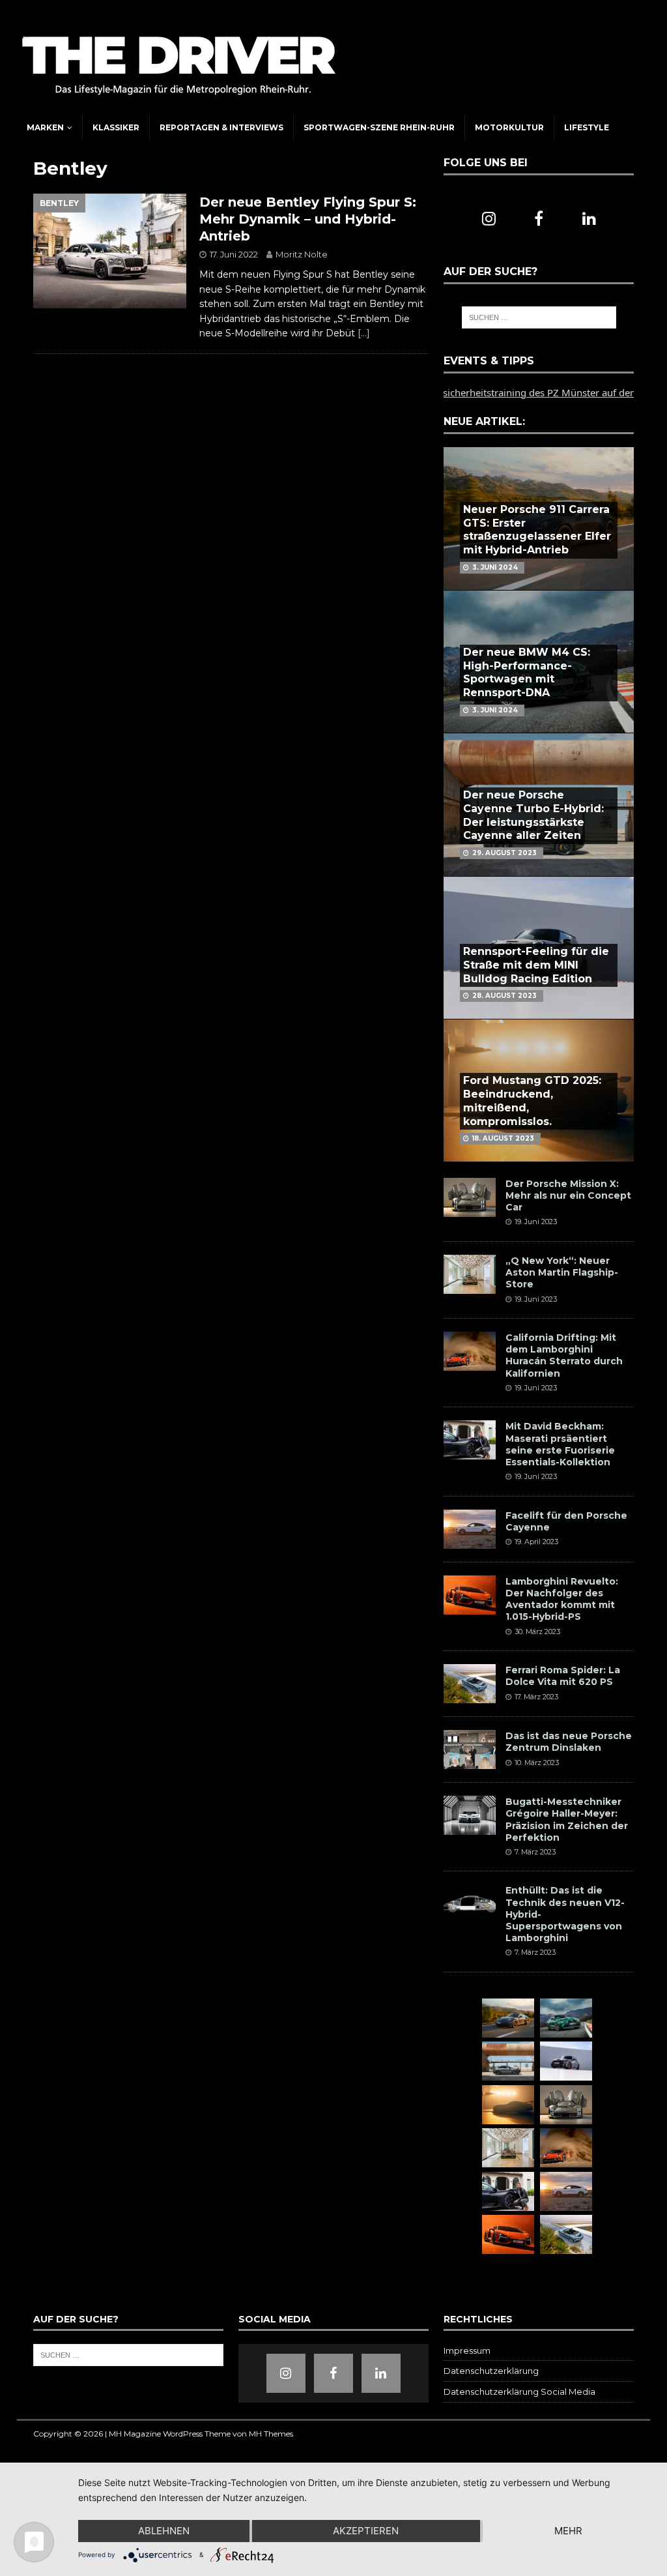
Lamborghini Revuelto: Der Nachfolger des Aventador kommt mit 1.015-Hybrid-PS (562, 1599)
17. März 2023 (536, 1697)
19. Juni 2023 (536, 1222)
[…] (364, 333)
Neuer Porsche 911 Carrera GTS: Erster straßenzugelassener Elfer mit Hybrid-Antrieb (537, 530)
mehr (568, 2531)
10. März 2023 (537, 1763)
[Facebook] (539, 219)
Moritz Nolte (302, 254)
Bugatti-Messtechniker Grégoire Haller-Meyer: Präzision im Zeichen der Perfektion (567, 1820)
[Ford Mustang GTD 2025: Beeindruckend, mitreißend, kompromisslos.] (508, 2105)
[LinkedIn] (589, 219)
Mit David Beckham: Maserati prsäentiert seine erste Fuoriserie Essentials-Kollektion (560, 1444)
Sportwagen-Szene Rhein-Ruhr (379, 127)
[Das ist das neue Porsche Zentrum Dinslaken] (470, 1749)
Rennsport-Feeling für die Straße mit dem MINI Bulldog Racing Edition (536, 965)
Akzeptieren (366, 2531)
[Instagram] (489, 219)
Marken (45, 127)
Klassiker (116, 127)
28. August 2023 (504, 996)
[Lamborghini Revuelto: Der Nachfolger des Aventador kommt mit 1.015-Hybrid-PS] (470, 1595)
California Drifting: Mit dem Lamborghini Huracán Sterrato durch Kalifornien (564, 1355)
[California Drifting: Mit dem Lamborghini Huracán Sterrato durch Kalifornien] (470, 1351)
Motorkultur (509, 127)
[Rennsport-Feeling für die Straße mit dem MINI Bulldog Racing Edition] (566, 2061)
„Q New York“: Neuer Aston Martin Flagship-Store (562, 1272)
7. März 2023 (535, 1852)
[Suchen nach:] (539, 317)
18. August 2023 (503, 1138)
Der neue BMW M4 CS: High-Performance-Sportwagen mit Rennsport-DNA (527, 672)
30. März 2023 (537, 1632)
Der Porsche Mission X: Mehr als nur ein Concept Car (568, 1195)
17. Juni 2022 (234, 254)
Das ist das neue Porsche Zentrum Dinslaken (569, 1742)
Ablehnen (164, 2531)
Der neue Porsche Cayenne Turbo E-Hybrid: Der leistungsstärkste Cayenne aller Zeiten (533, 815)
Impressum (467, 2350)
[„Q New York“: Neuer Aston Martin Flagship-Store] (470, 1274)
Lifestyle (587, 127)
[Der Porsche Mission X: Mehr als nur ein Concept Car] (470, 1197)
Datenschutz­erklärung (491, 2371)
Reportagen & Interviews (221, 127)
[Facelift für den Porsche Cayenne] (470, 1529)
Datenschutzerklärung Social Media (519, 2392)
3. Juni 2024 (495, 567)
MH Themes (271, 2434)
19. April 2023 (536, 1542)
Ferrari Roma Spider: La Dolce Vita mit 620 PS (563, 1676)
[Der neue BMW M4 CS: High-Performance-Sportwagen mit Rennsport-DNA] (566, 2018)
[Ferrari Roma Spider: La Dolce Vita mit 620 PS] (470, 1684)
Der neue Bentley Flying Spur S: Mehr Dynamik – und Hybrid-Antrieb (308, 219)
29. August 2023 (504, 853)
